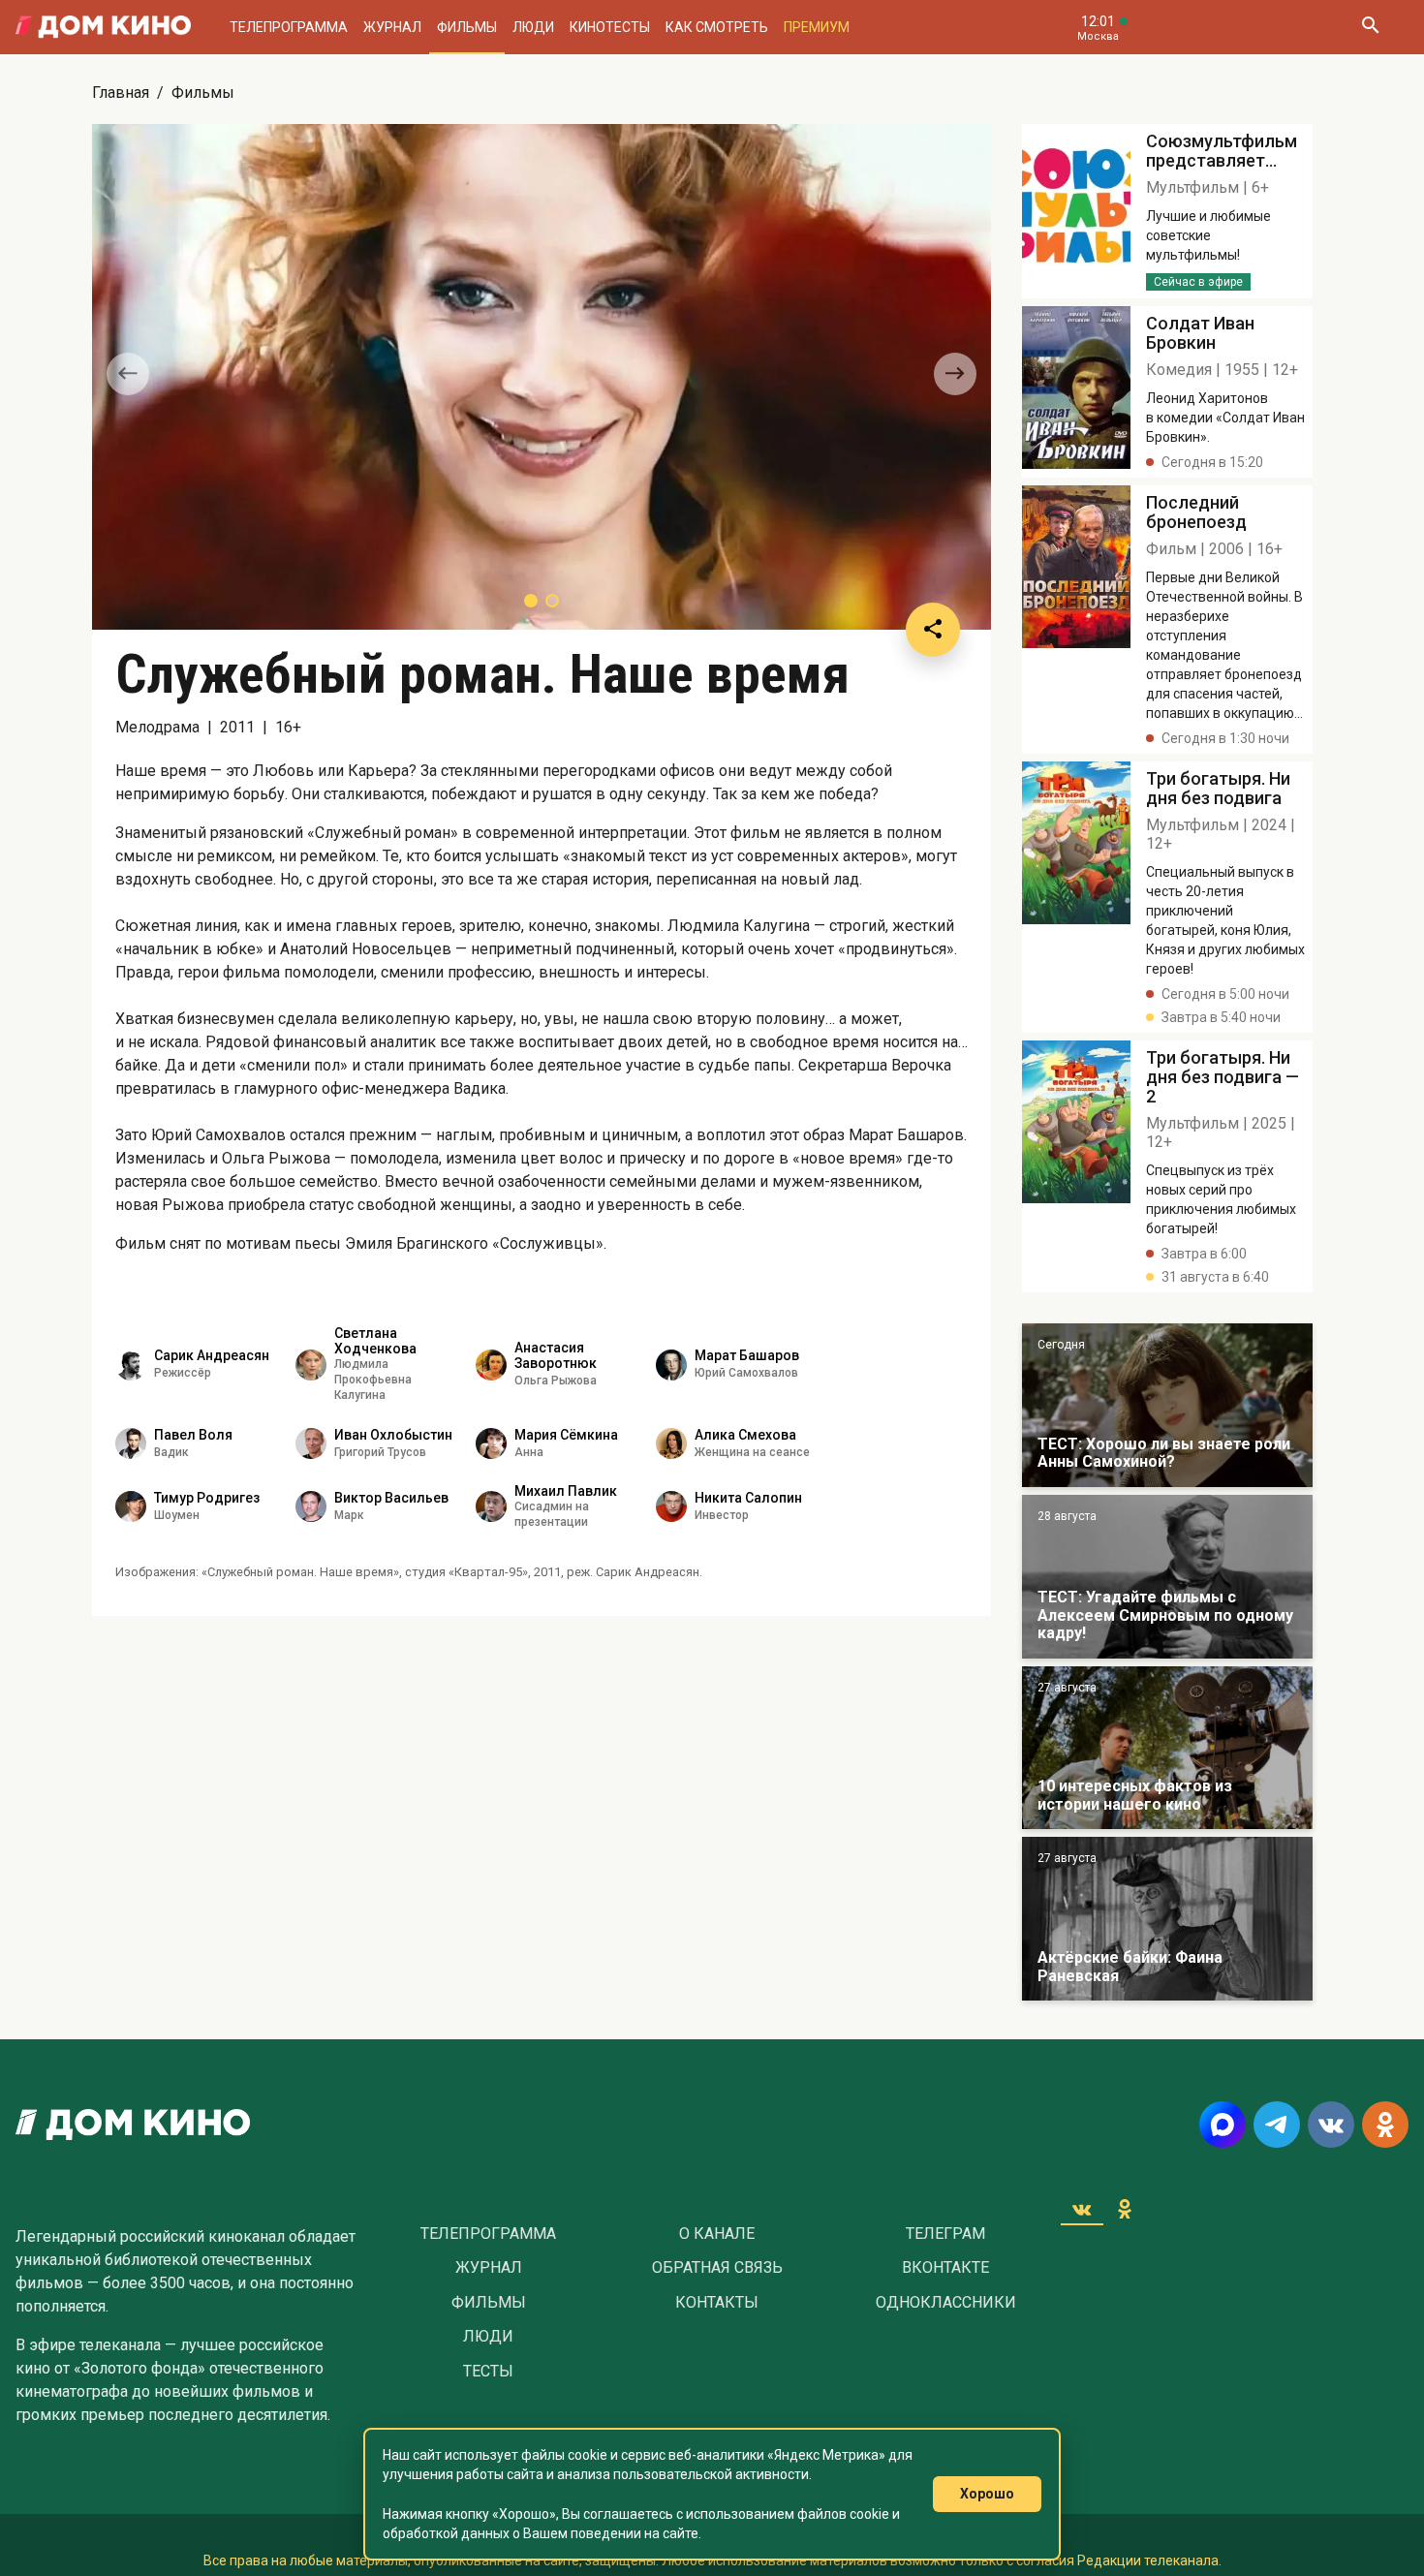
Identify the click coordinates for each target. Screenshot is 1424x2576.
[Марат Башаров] (671, 1365)
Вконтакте (945, 2268)
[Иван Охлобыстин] (311, 1443)
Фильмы (467, 27)
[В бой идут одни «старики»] (1167, 1577)
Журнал (392, 27)
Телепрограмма (289, 27)
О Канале (717, 2234)
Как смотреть (717, 27)
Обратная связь (717, 2268)
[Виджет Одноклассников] (1125, 2209)
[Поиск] (1370, 27)
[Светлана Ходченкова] (311, 1365)
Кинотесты (610, 27)
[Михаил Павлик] (491, 1506)
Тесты (488, 2372)
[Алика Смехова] (671, 1443)
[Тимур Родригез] (131, 1506)
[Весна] (1167, 1919)
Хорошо (987, 2494)
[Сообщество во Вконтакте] (1331, 2125)
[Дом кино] (103, 27)
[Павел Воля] (131, 1443)
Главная (121, 93)
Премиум (817, 27)
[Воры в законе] (1167, 1405)
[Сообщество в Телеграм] (1277, 2125)
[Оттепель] (1167, 1748)
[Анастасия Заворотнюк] (491, 1365)
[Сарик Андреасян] (131, 1365)
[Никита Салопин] (671, 1506)
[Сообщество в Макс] (1223, 2125)
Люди (533, 27)
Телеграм (945, 2234)
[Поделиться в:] (933, 630)
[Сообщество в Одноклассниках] (1385, 2125)
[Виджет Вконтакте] (1082, 2209)
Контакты (717, 2303)
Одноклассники (946, 2303)
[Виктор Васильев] (311, 1506)
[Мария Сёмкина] (491, 1443)
